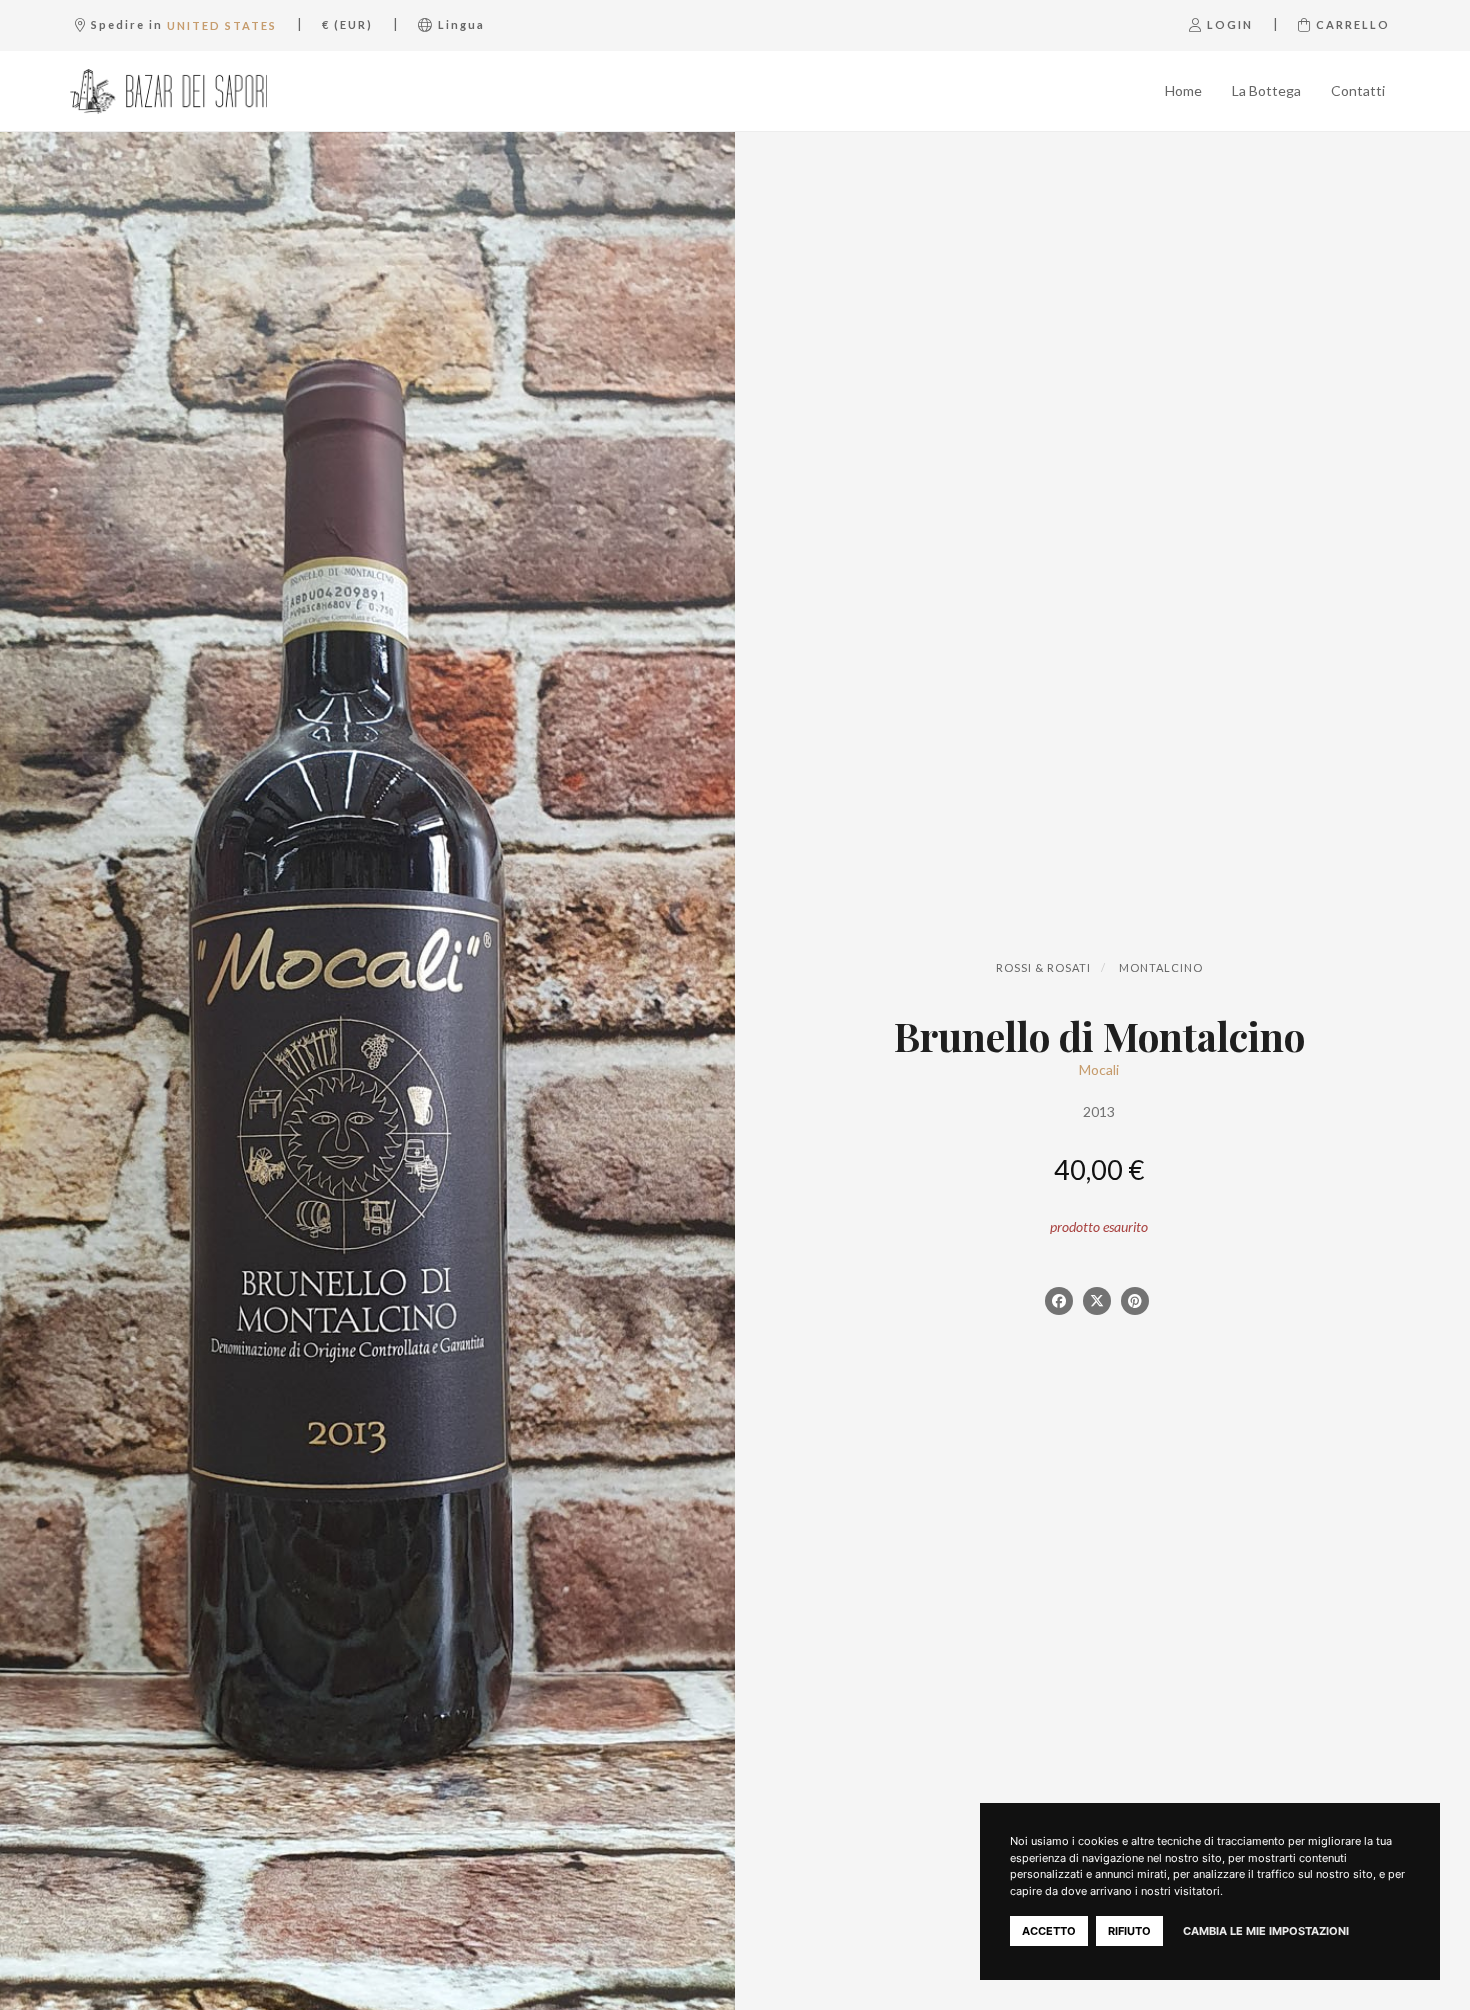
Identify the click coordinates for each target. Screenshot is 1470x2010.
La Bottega (1266, 90)
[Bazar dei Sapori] (168, 91)
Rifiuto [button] (1129, 1931)
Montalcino (1161, 967)
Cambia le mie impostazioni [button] (1266, 1931)
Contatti (1358, 90)
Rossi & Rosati (1043, 967)
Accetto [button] (1049, 1931)
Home (1183, 90)
